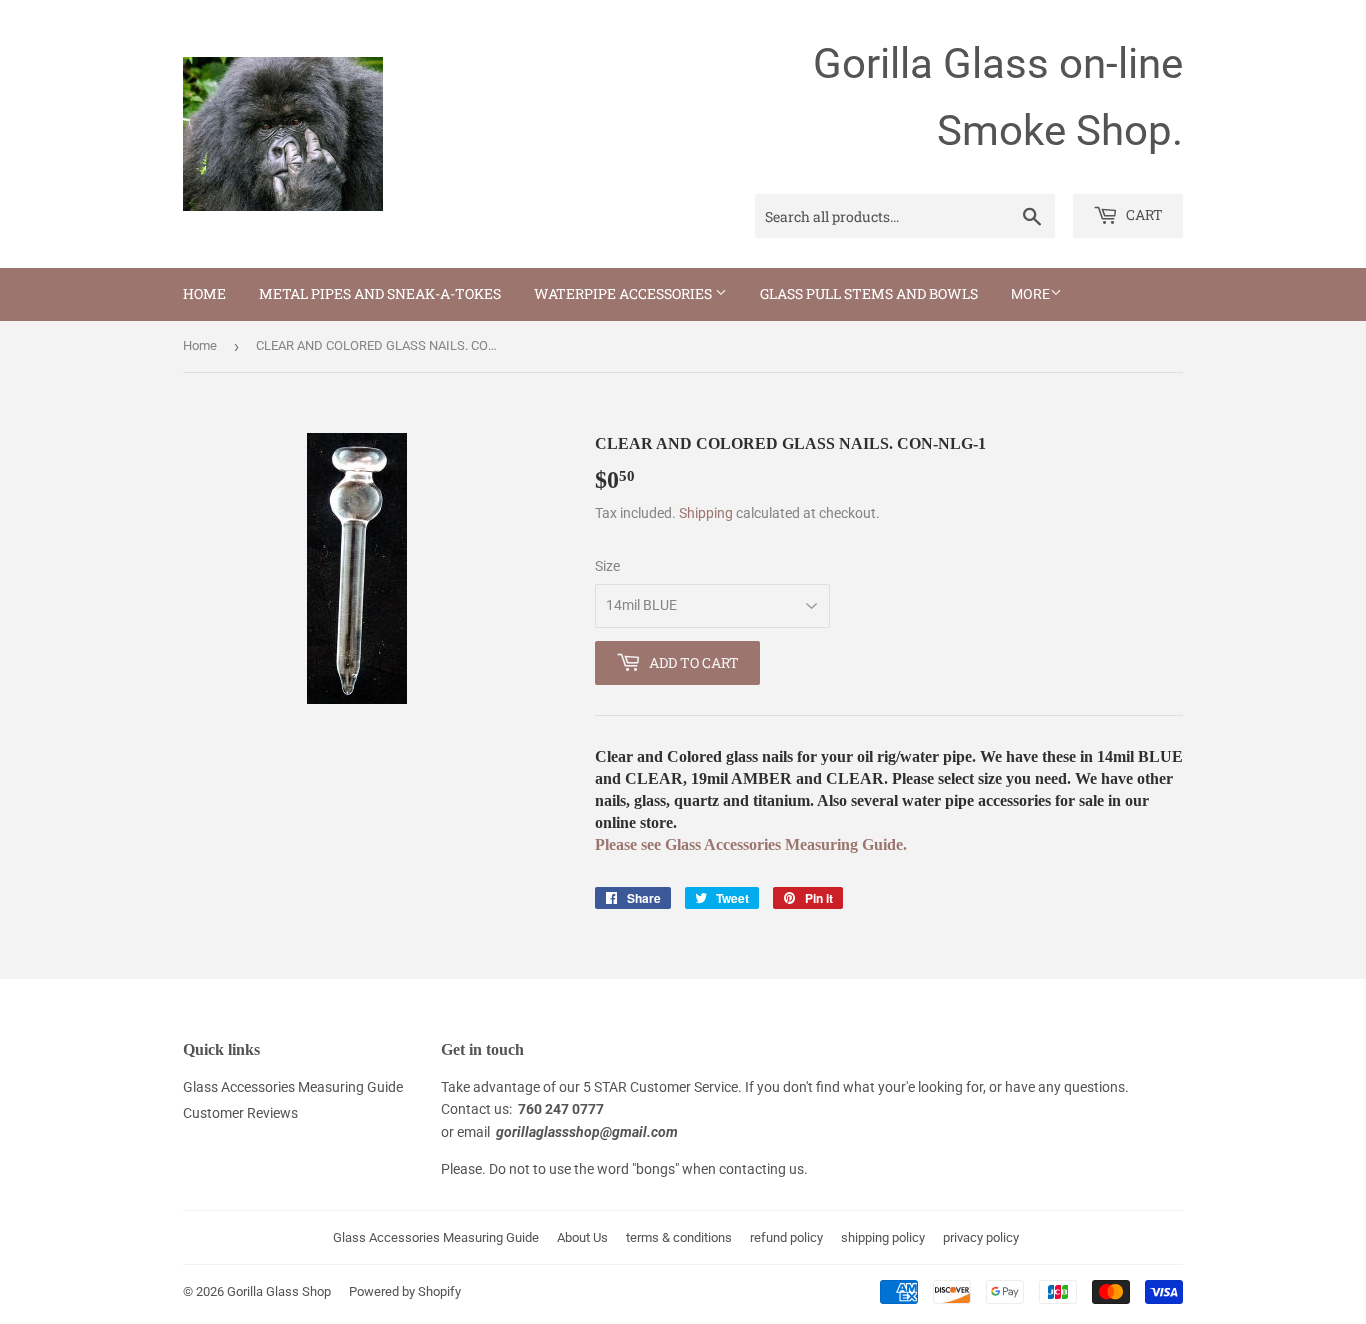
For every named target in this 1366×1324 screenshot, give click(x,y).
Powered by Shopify (405, 1291)
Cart (1143, 214)
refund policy (786, 1237)
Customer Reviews (240, 1113)
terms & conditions (679, 1237)
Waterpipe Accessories (624, 293)
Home (204, 293)
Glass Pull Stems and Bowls (869, 293)
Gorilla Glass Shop (279, 1291)
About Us (582, 1237)
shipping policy (883, 1237)
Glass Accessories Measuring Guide (293, 1087)
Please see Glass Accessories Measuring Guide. (751, 844)
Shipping (706, 513)
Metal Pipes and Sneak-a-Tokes (380, 293)
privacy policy (981, 1237)
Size (607, 566)
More (1030, 294)
